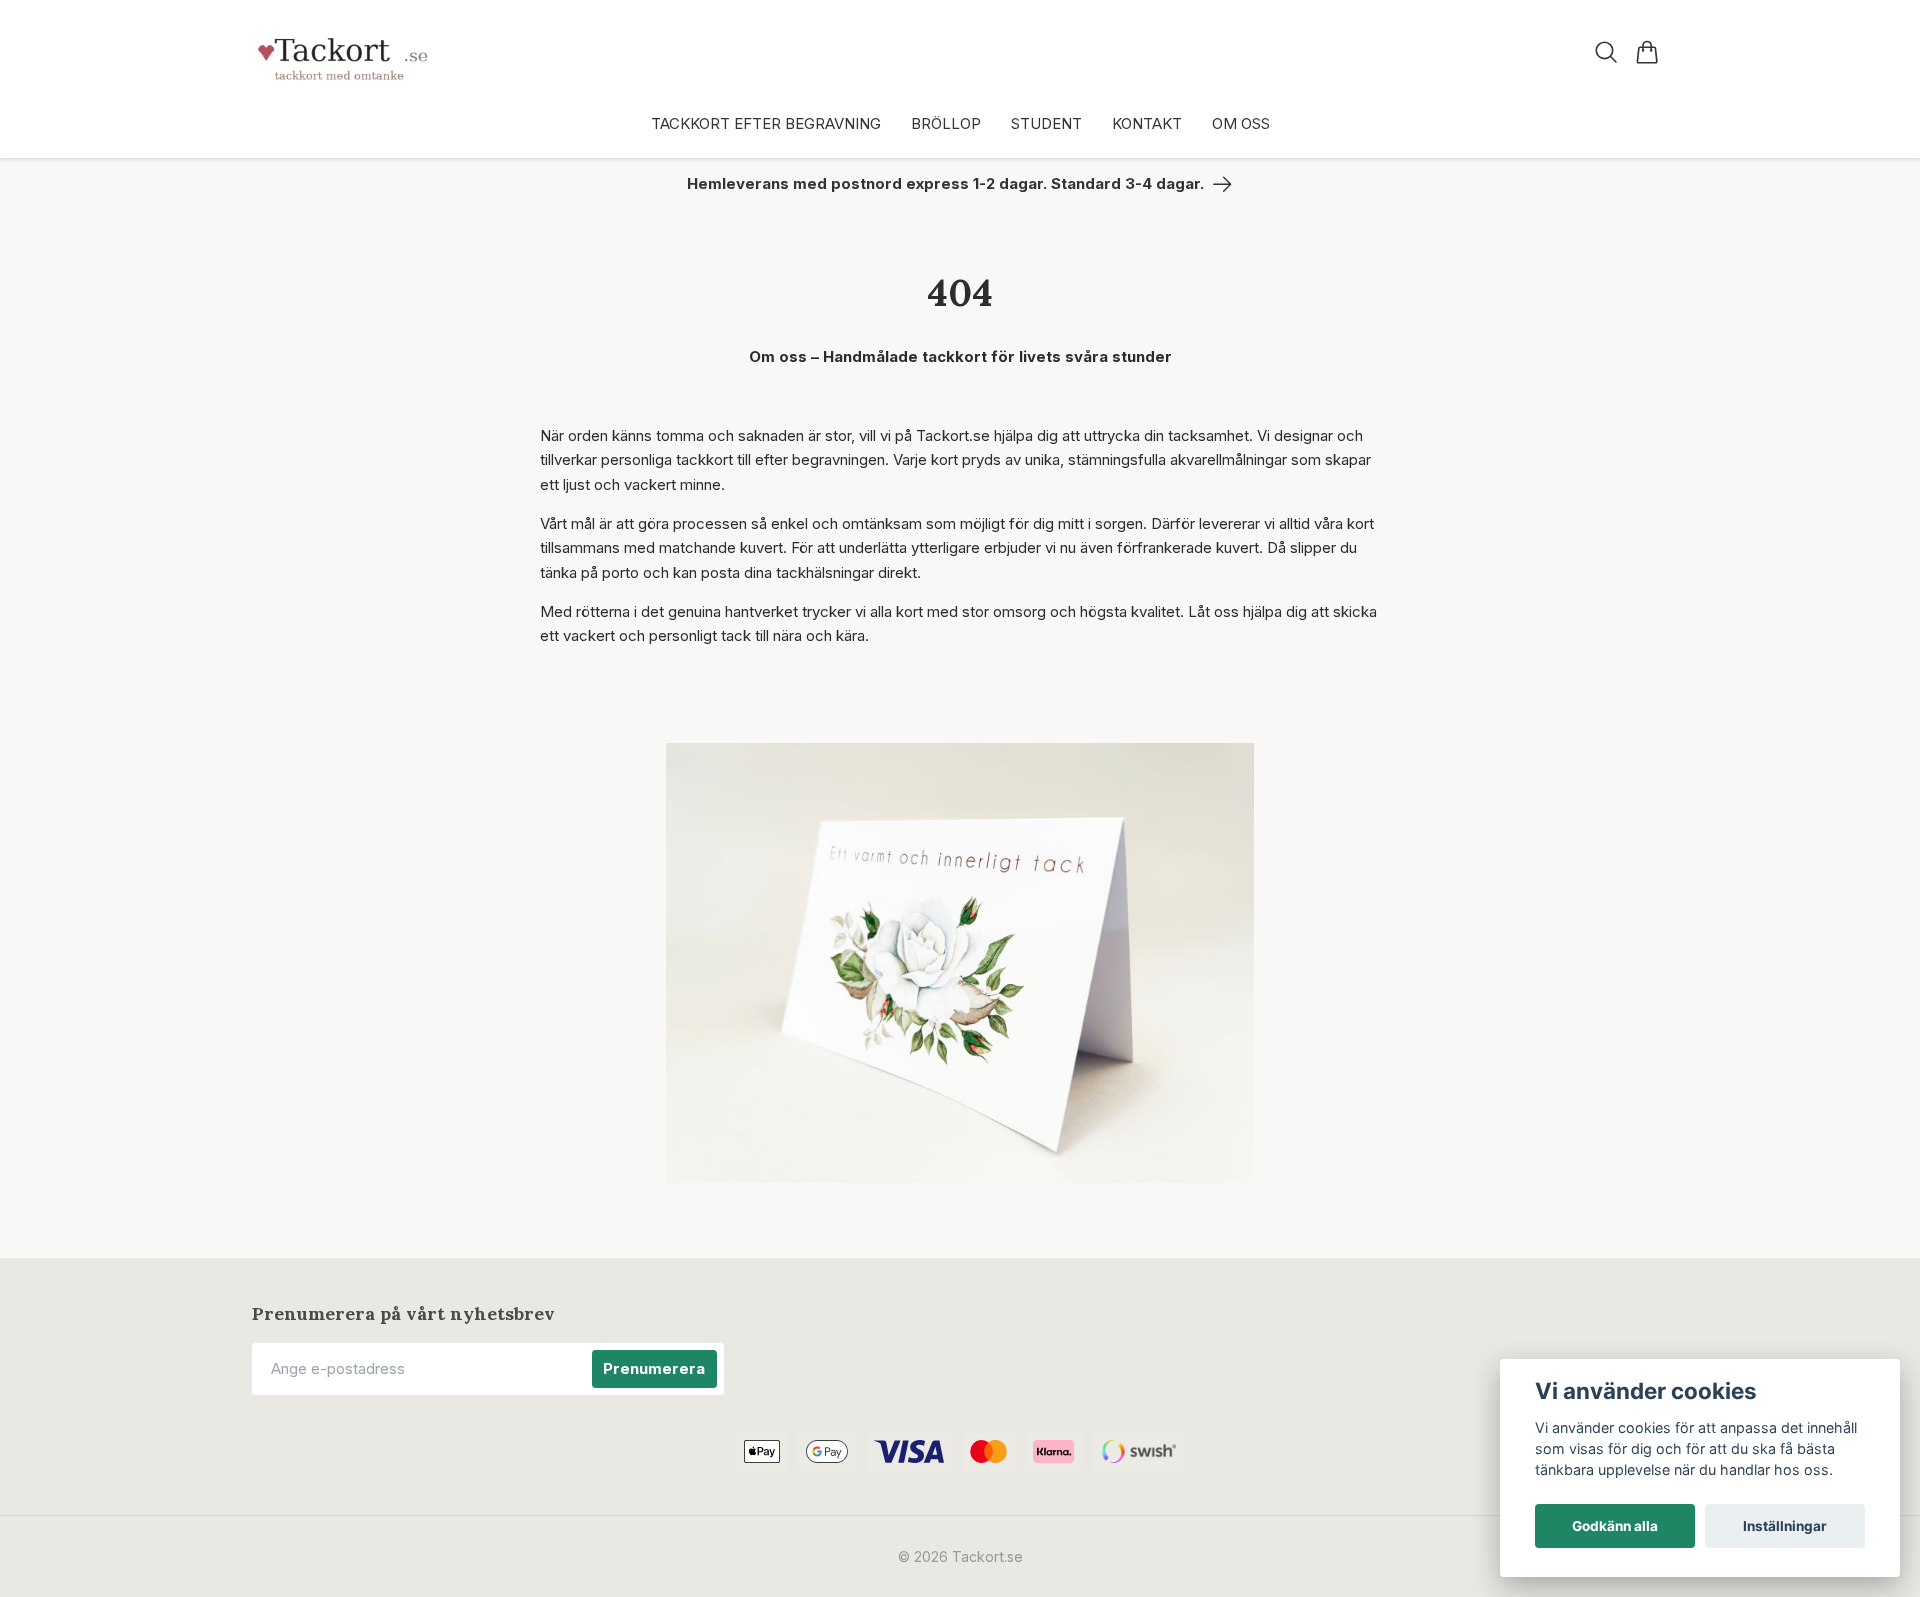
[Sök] (1606, 52)
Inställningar (1785, 1526)
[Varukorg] (1647, 52)
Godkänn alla (1615, 1526)
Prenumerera (654, 1368)
